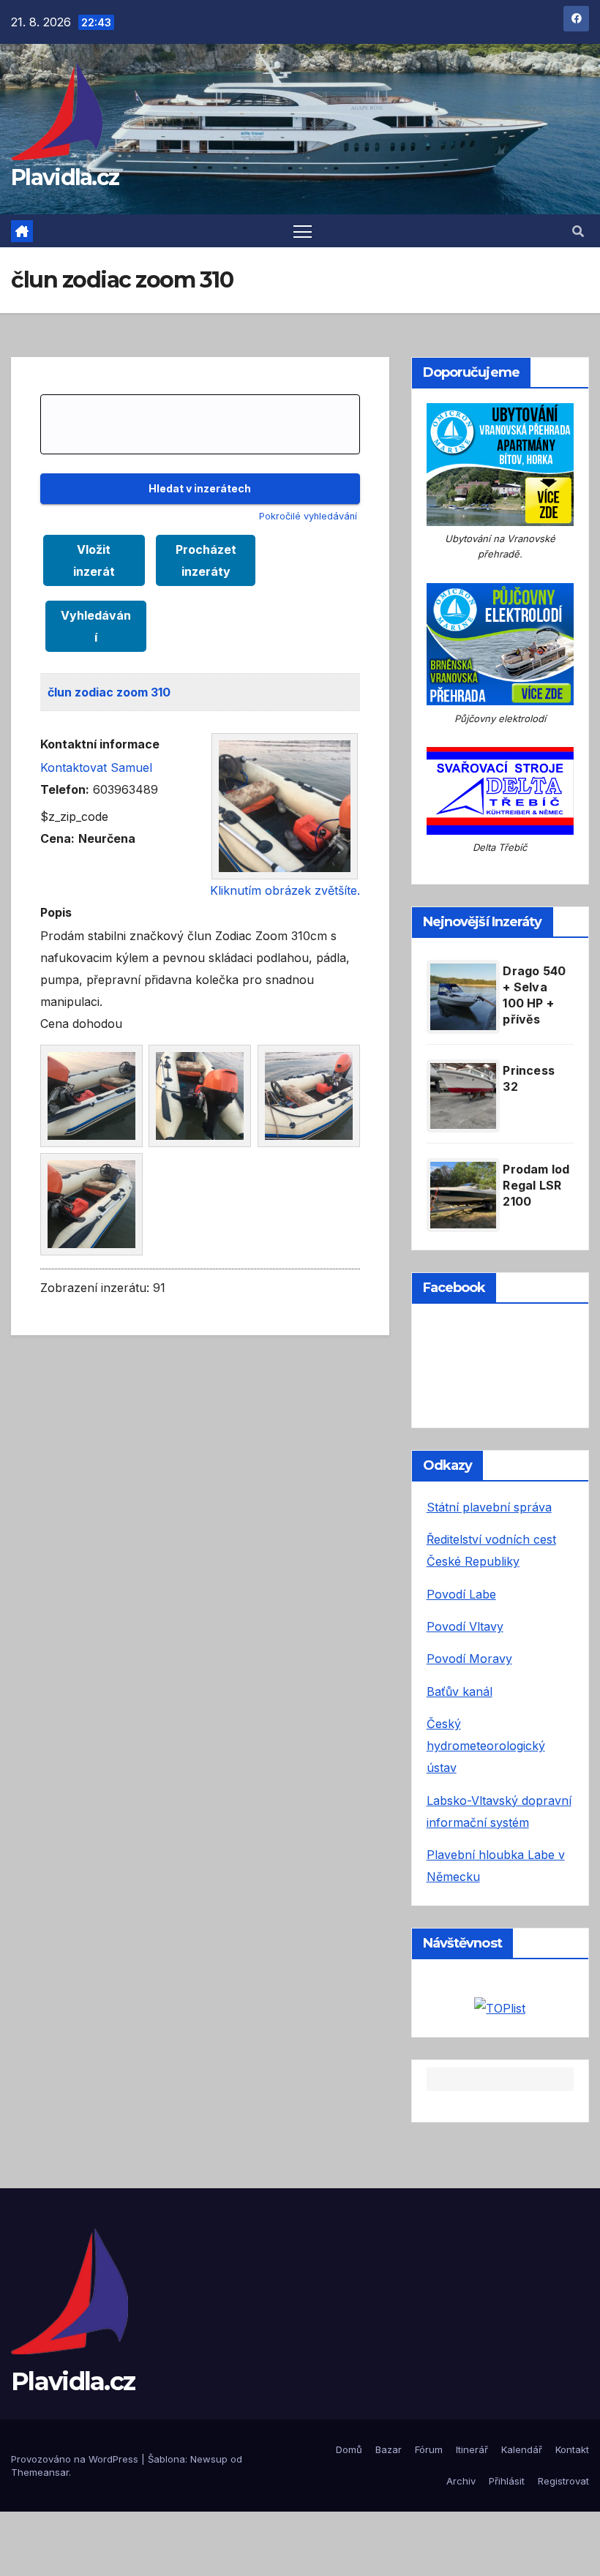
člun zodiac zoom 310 (109, 692)
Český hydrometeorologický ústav (486, 1746)
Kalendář (522, 2449)
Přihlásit (507, 2481)
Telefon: (65, 789)
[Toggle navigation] (303, 231)
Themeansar (40, 2472)
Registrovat (563, 2481)
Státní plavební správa (489, 1507)
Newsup (209, 2459)
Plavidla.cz (65, 177)
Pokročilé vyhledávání (308, 516)
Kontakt (572, 2449)
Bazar (389, 2449)
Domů (349, 2449)
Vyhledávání (96, 626)
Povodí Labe (461, 1594)
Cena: (57, 838)
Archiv (461, 2481)
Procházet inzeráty (206, 560)
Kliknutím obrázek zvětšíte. (285, 890)
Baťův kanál (460, 1691)
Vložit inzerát (94, 560)
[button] (578, 231)
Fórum (429, 2449)
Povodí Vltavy (465, 1626)
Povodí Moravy (469, 1659)
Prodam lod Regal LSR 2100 (536, 1185)
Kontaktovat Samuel (96, 767)
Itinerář (472, 2449)
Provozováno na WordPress (76, 2459)
